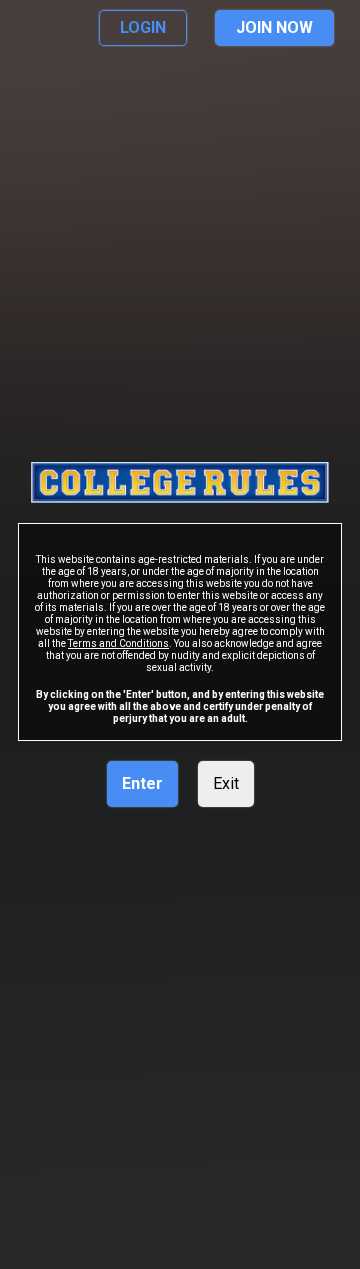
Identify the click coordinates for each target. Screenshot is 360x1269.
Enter (142, 783)
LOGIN (143, 27)
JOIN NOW (274, 27)
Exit (226, 783)
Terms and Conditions (118, 643)
